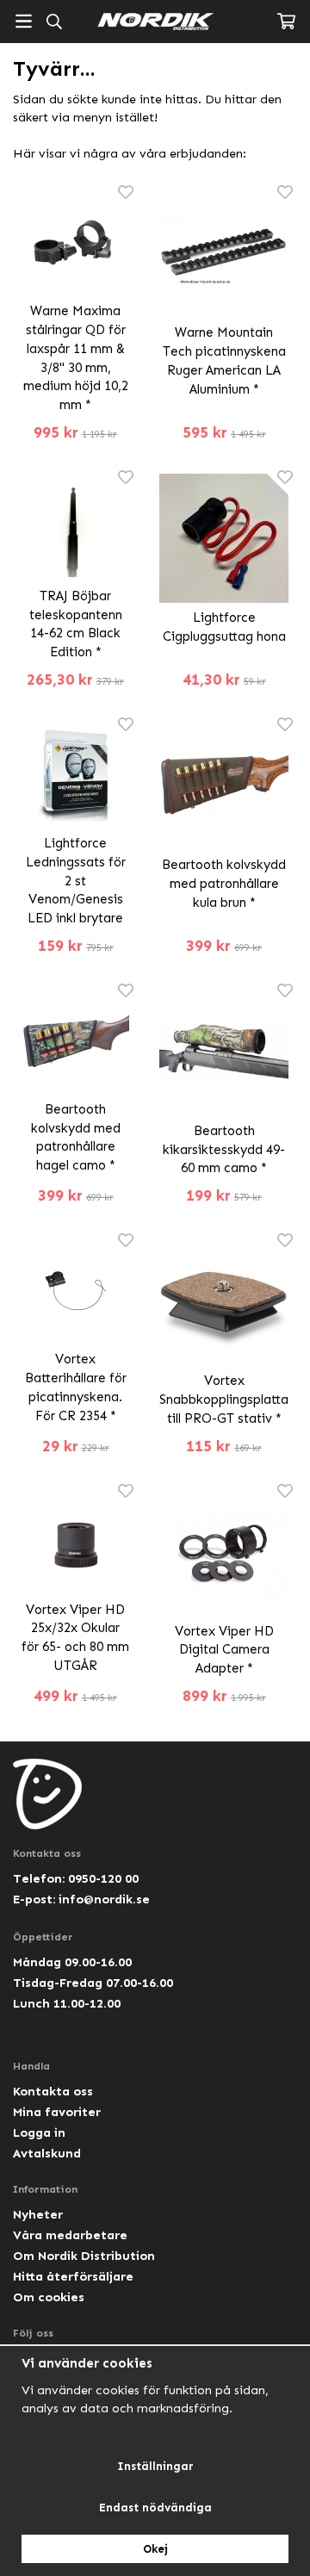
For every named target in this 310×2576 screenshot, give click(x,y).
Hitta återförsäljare (73, 2276)
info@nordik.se (104, 1899)
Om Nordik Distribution (84, 2256)
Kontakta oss (53, 2091)
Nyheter (38, 2214)
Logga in (39, 2132)
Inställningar (155, 2466)
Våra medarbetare (70, 2235)
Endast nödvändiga (155, 2508)
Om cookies (49, 2297)
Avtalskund (47, 2153)
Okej (155, 2549)
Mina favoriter (57, 2112)
